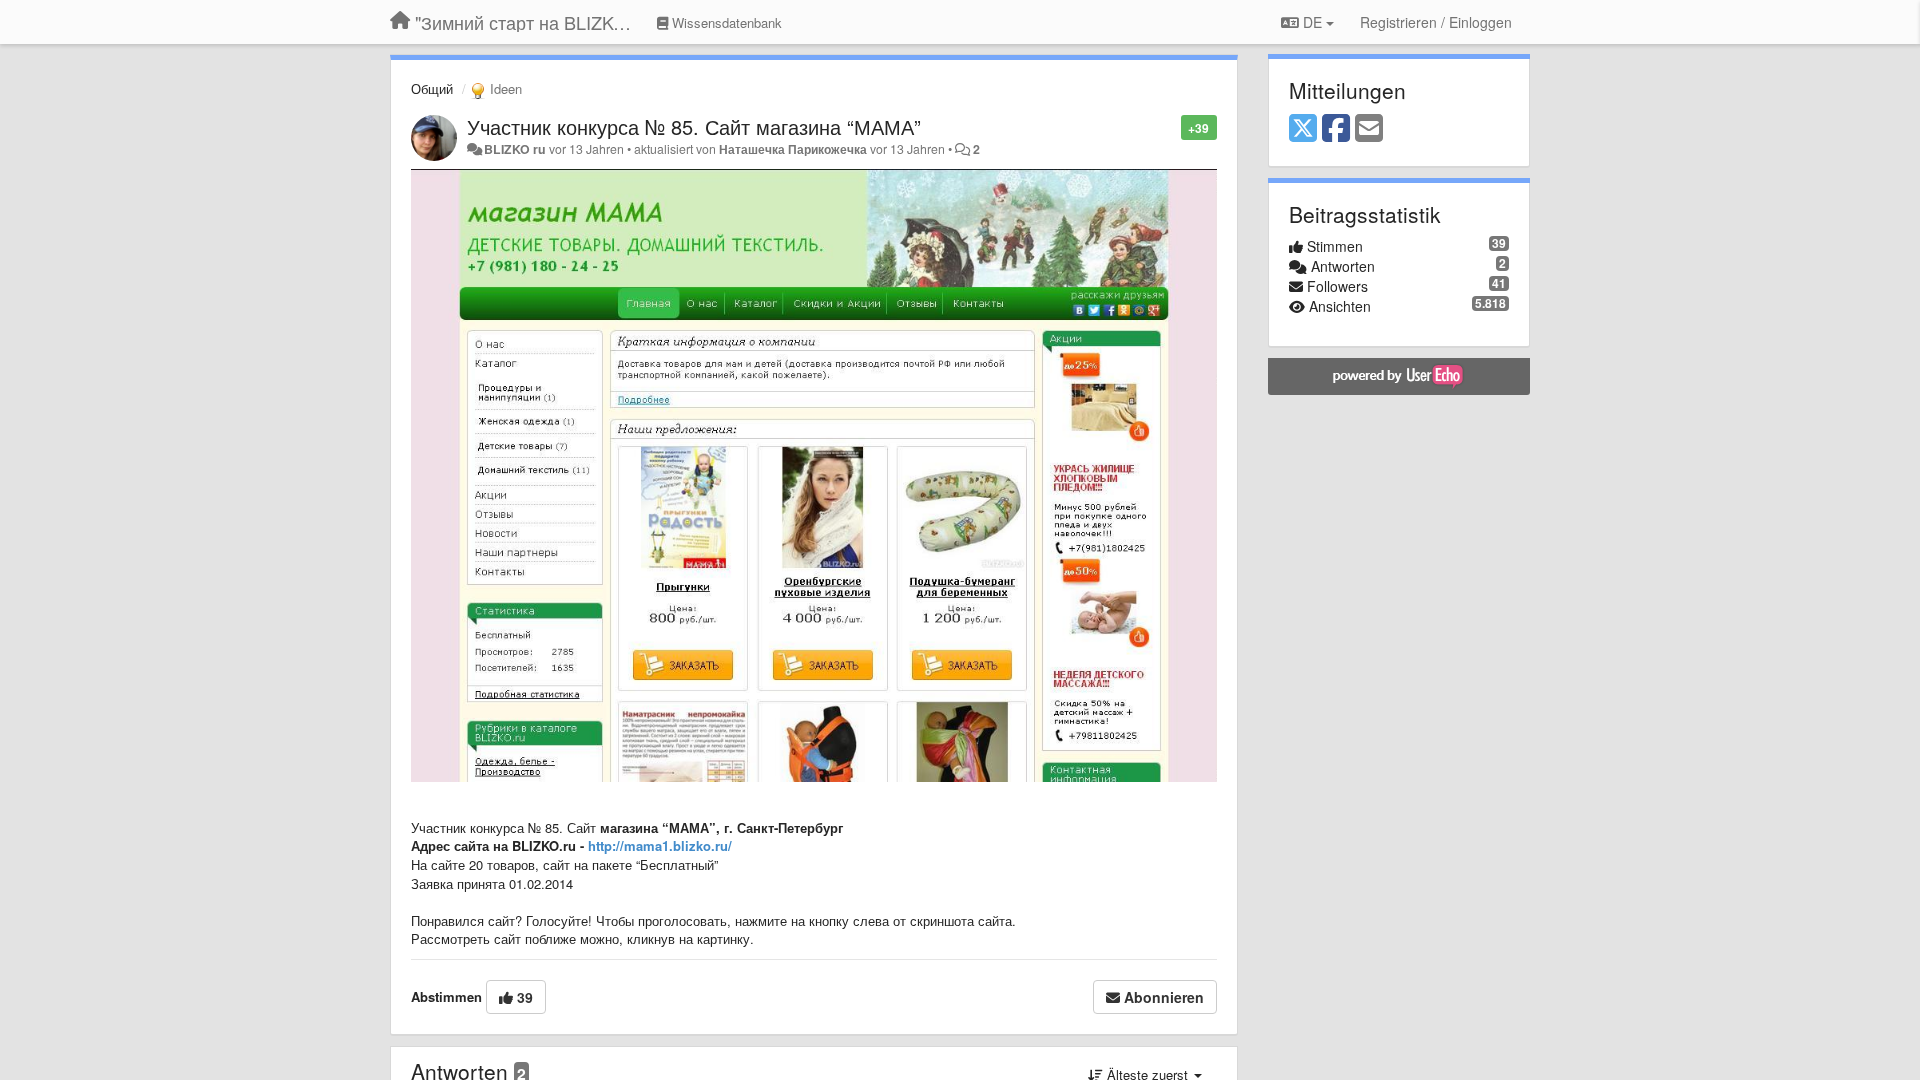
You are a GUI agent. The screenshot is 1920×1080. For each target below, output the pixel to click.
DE (1312, 22)
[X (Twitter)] (1303, 129)
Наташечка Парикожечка (793, 149)
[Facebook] (1336, 129)
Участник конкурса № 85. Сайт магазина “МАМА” (694, 126)
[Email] (1369, 129)
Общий (432, 88)
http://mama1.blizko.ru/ (660, 845)
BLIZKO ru (516, 149)
